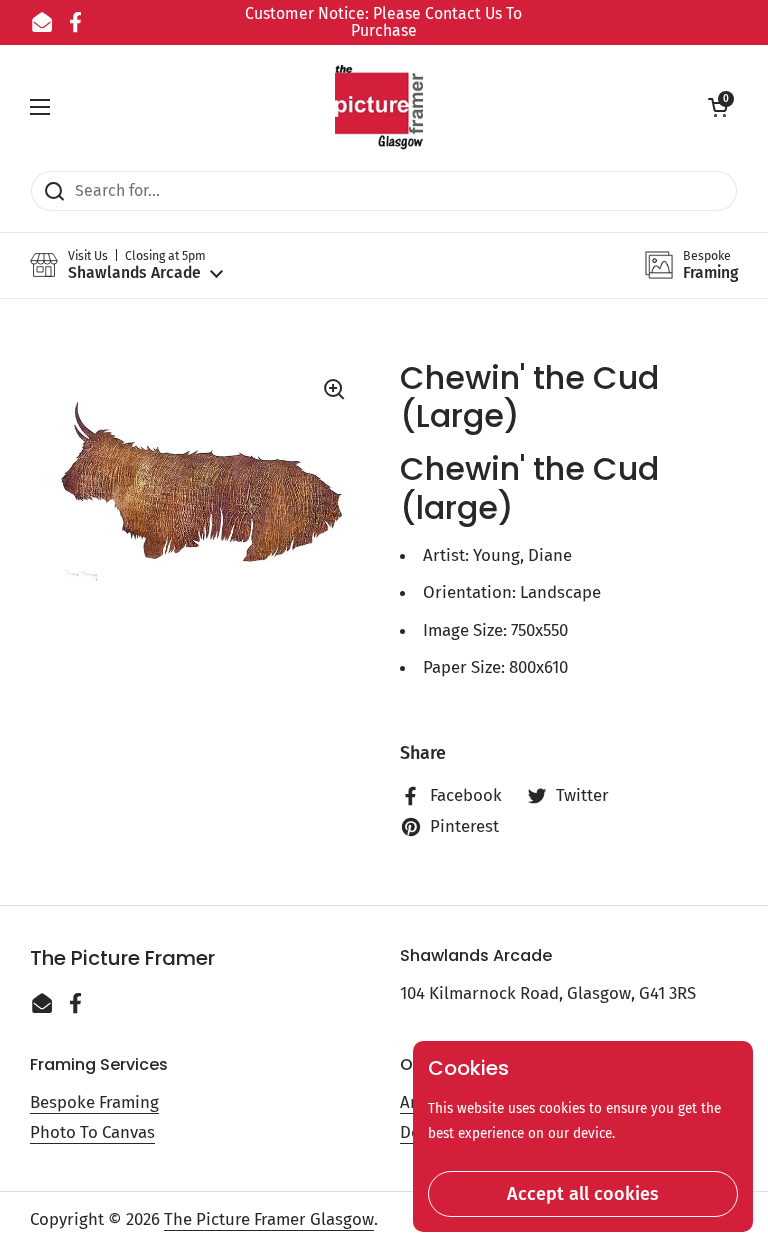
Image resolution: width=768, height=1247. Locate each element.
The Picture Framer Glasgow (269, 1219)
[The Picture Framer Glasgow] (379, 107)
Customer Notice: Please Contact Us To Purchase (383, 22)
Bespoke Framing (94, 1102)
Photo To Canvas (92, 1132)
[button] (718, 107)
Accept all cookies (583, 1194)
